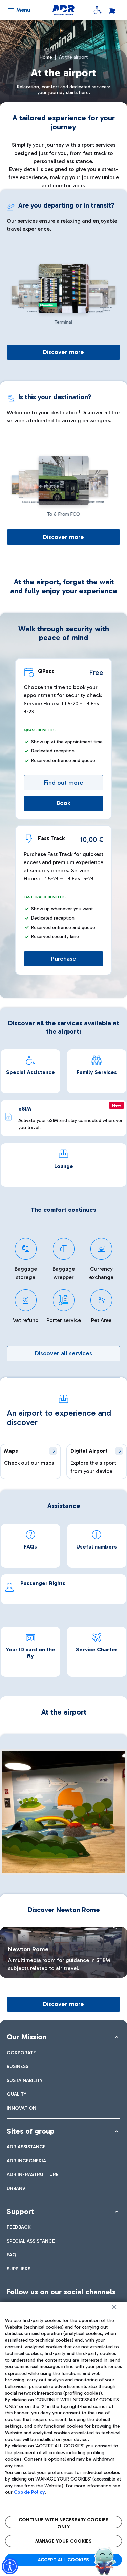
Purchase (63, 959)
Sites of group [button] (31, 2131)
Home (46, 57)
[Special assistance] (98, 10)
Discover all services (63, 1353)
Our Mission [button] (27, 2037)
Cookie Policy (29, 2492)
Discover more (63, 352)
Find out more (64, 783)
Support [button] (20, 2211)
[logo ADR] (63, 10)
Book (63, 803)
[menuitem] (21, 2053)
